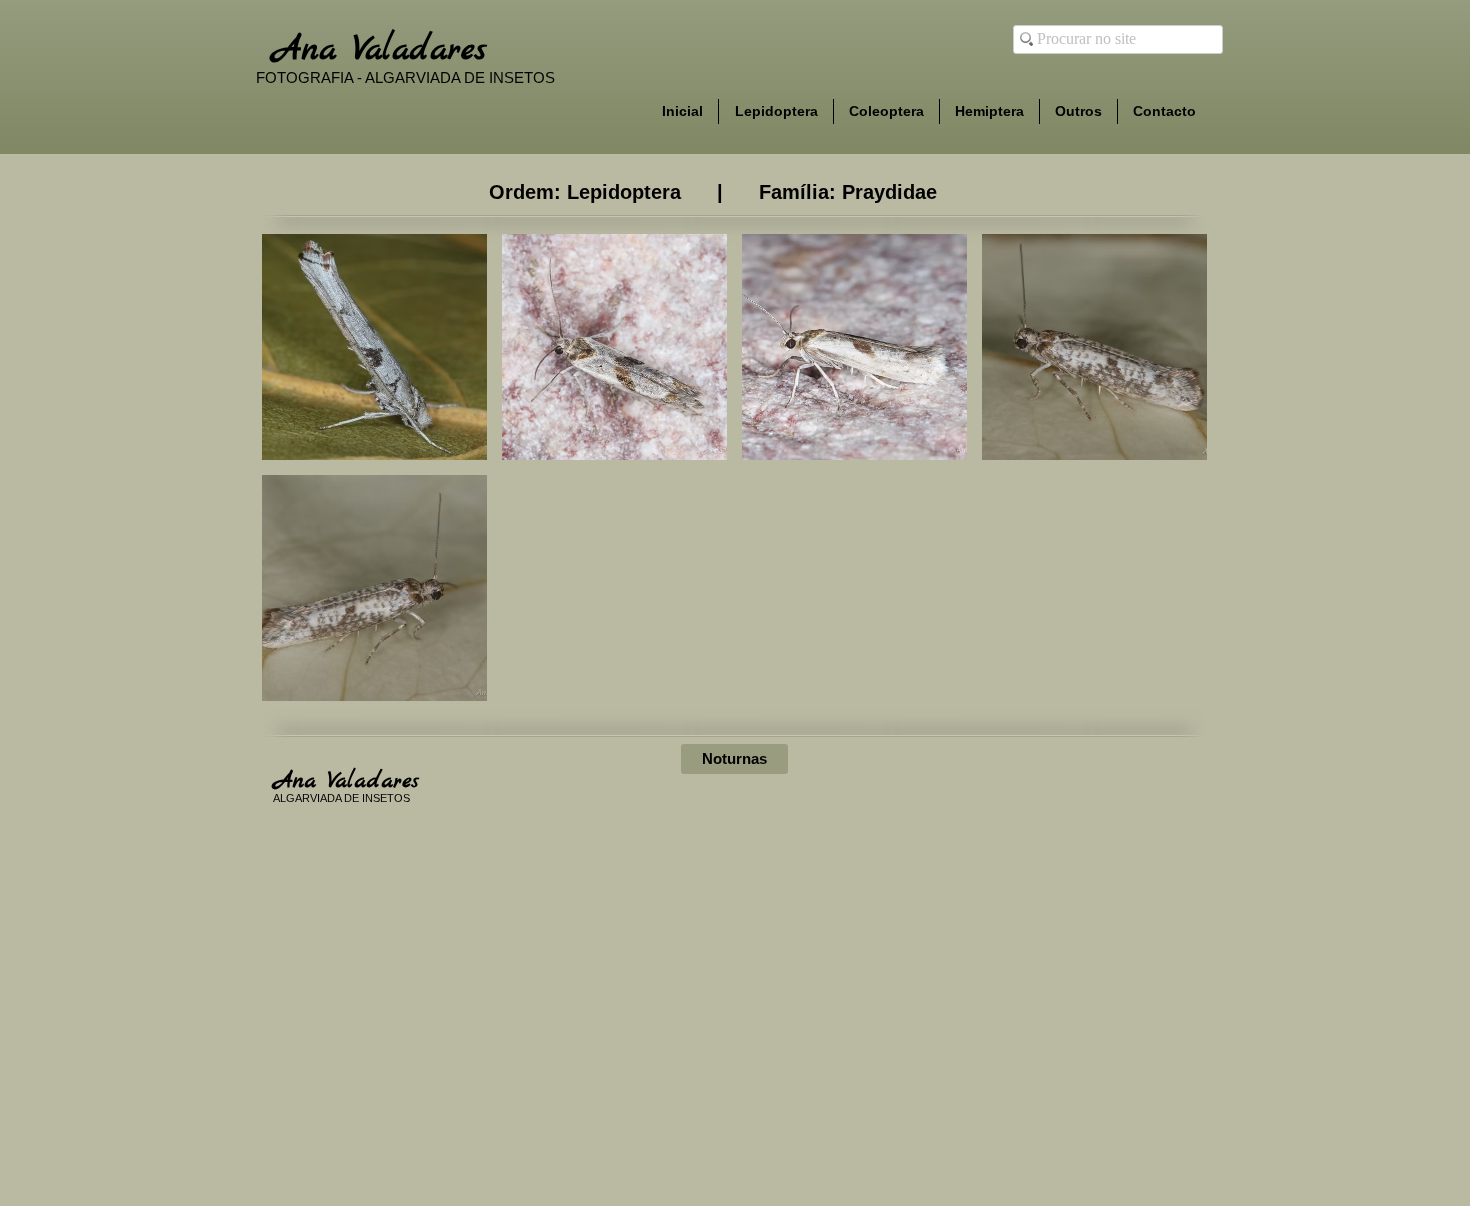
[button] (374, 347)
